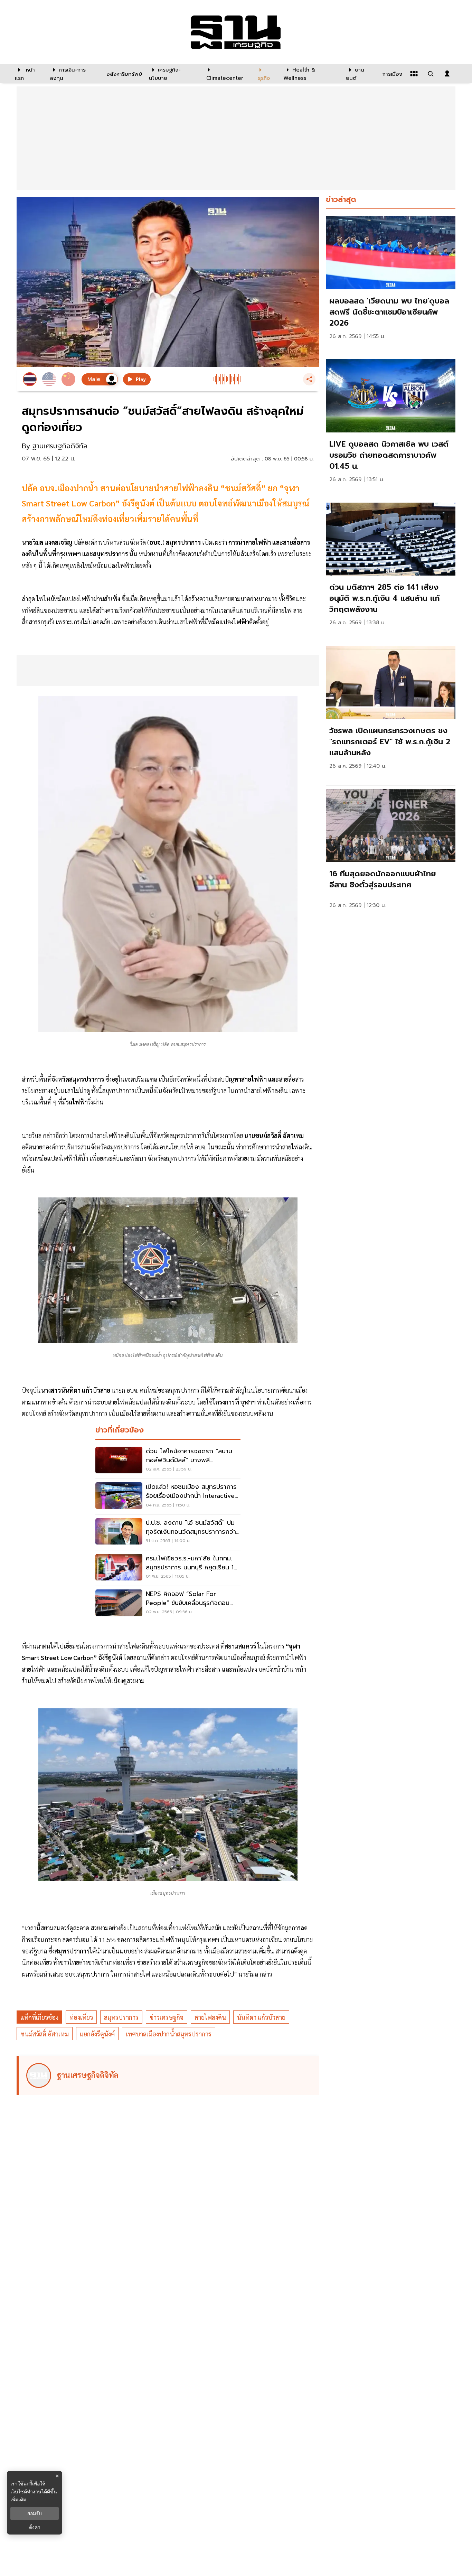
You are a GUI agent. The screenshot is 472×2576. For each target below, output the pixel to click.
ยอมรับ (35, 2513)
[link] (391, 284)
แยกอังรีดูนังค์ (97, 2034)
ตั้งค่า (35, 2527)
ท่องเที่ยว (81, 2017)
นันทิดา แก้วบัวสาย (261, 2017)
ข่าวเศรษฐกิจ (167, 2017)
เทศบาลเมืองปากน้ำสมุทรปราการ (169, 2034)
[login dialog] (447, 74)
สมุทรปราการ (121, 2017)
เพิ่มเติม (18, 2499)
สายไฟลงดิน (210, 2017)
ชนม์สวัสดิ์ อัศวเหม (45, 2034)
